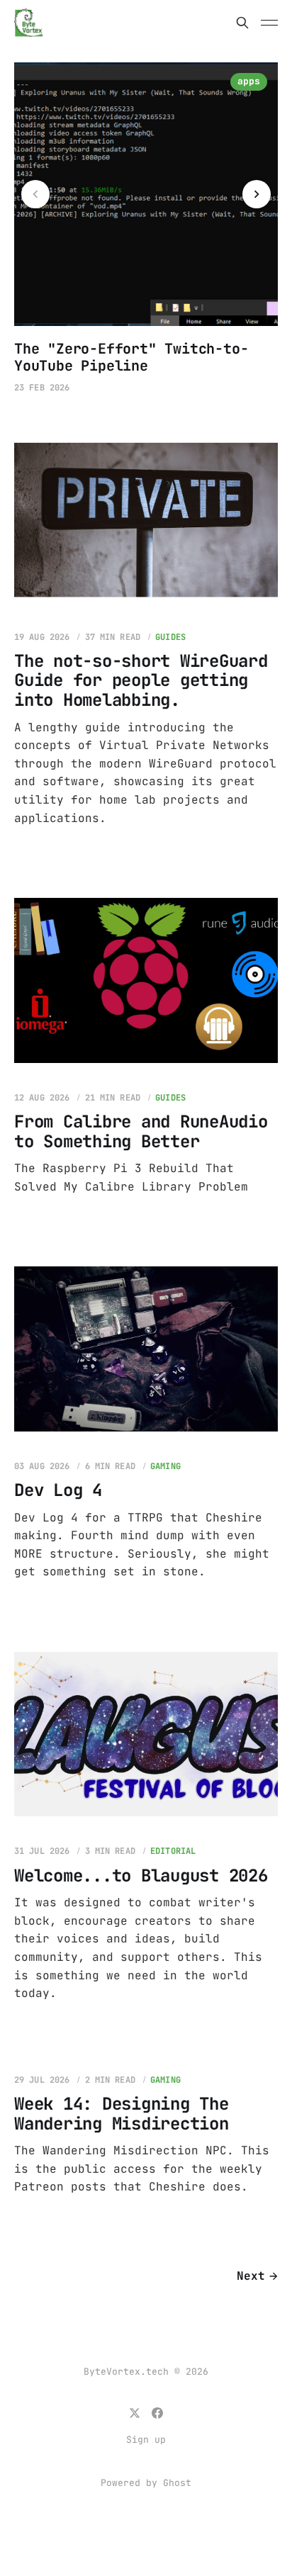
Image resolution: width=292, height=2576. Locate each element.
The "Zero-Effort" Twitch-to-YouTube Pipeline (131, 357)
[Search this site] (242, 23)
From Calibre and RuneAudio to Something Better (141, 1131)
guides (170, 637)
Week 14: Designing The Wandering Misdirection (122, 2114)
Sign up (146, 2440)
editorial (173, 1851)
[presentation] (35, 194)
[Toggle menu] (269, 23)
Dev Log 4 (58, 1490)
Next (251, 2276)
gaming (165, 1466)
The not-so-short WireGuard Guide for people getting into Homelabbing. (141, 680)
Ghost (177, 2483)
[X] (135, 2413)
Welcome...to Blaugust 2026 (141, 1875)
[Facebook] (157, 2413)
